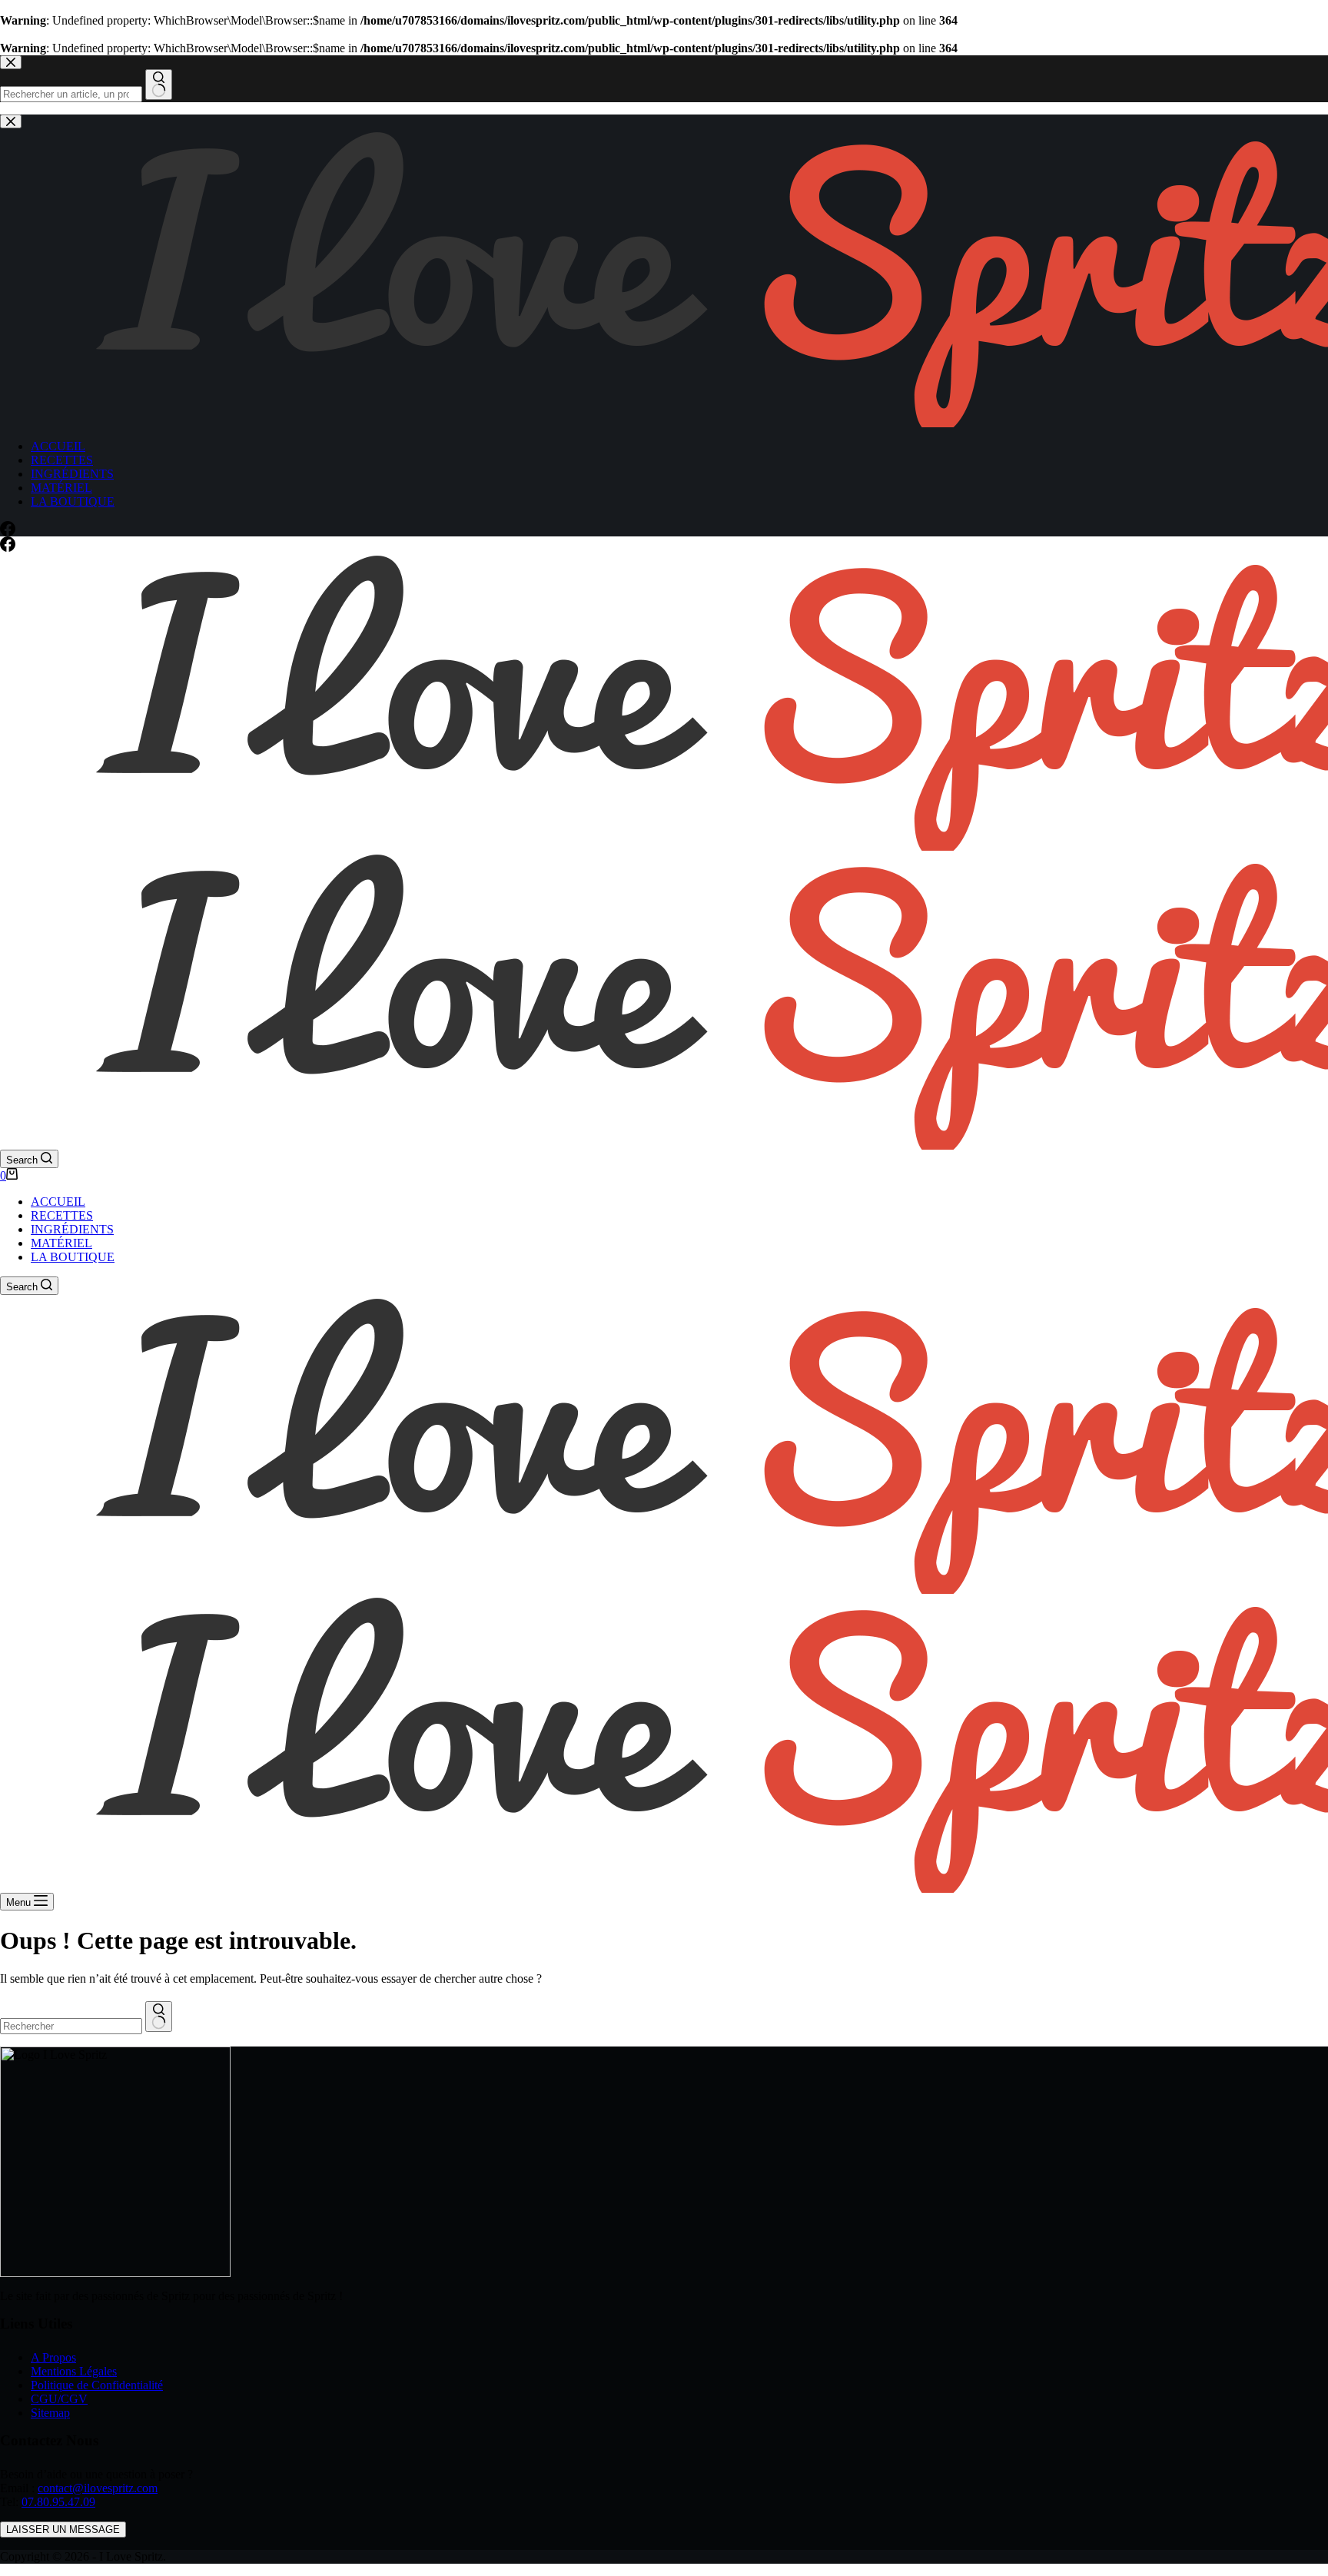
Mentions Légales (74, 2371)
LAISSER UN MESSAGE (63, 2530)
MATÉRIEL (61, 1243)
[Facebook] (8, 548)
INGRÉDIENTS (72, 1229)
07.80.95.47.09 (58, 2502)
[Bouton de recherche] (159, 2017)
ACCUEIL (58, 1202)
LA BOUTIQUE (73, 1257)
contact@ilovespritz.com (98, 2488)
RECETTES (62, 1215)
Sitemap (50, 2413)
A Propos (53, 2357)
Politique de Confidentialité (97, 2385)
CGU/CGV (59, 2399)
